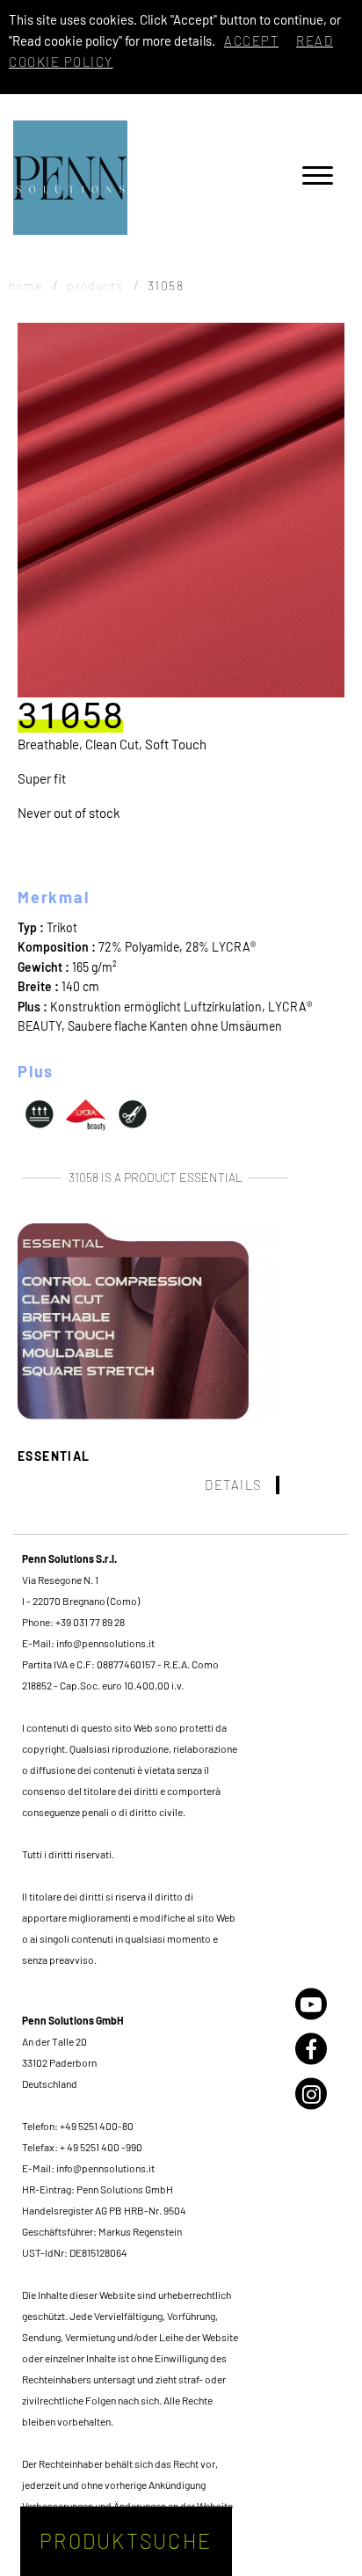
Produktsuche (126, 2541)
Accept (251, 40)
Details (234, 1485)
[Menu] (318, 178)
